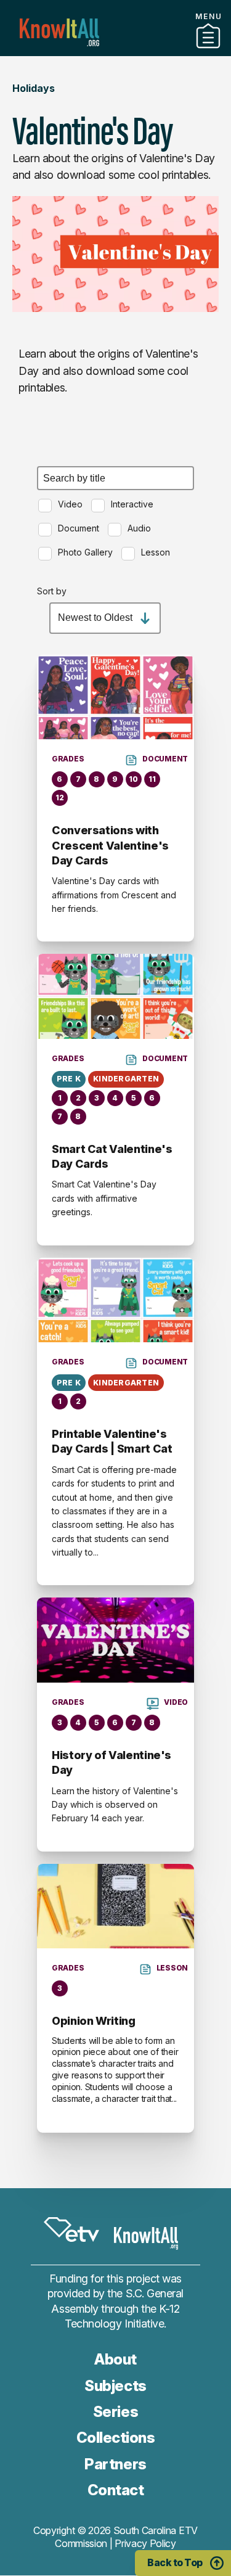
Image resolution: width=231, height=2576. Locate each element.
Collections (116, 2438)
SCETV (71, 2229)
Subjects (115, 2386)
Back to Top (175, 2562)
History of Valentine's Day (111, 1762)
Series (115, 2412)
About (115, 2359)
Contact (116, 2490)
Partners (116, 51)
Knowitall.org (59, 32)
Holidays (34, 88)
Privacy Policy (145, 2543)
